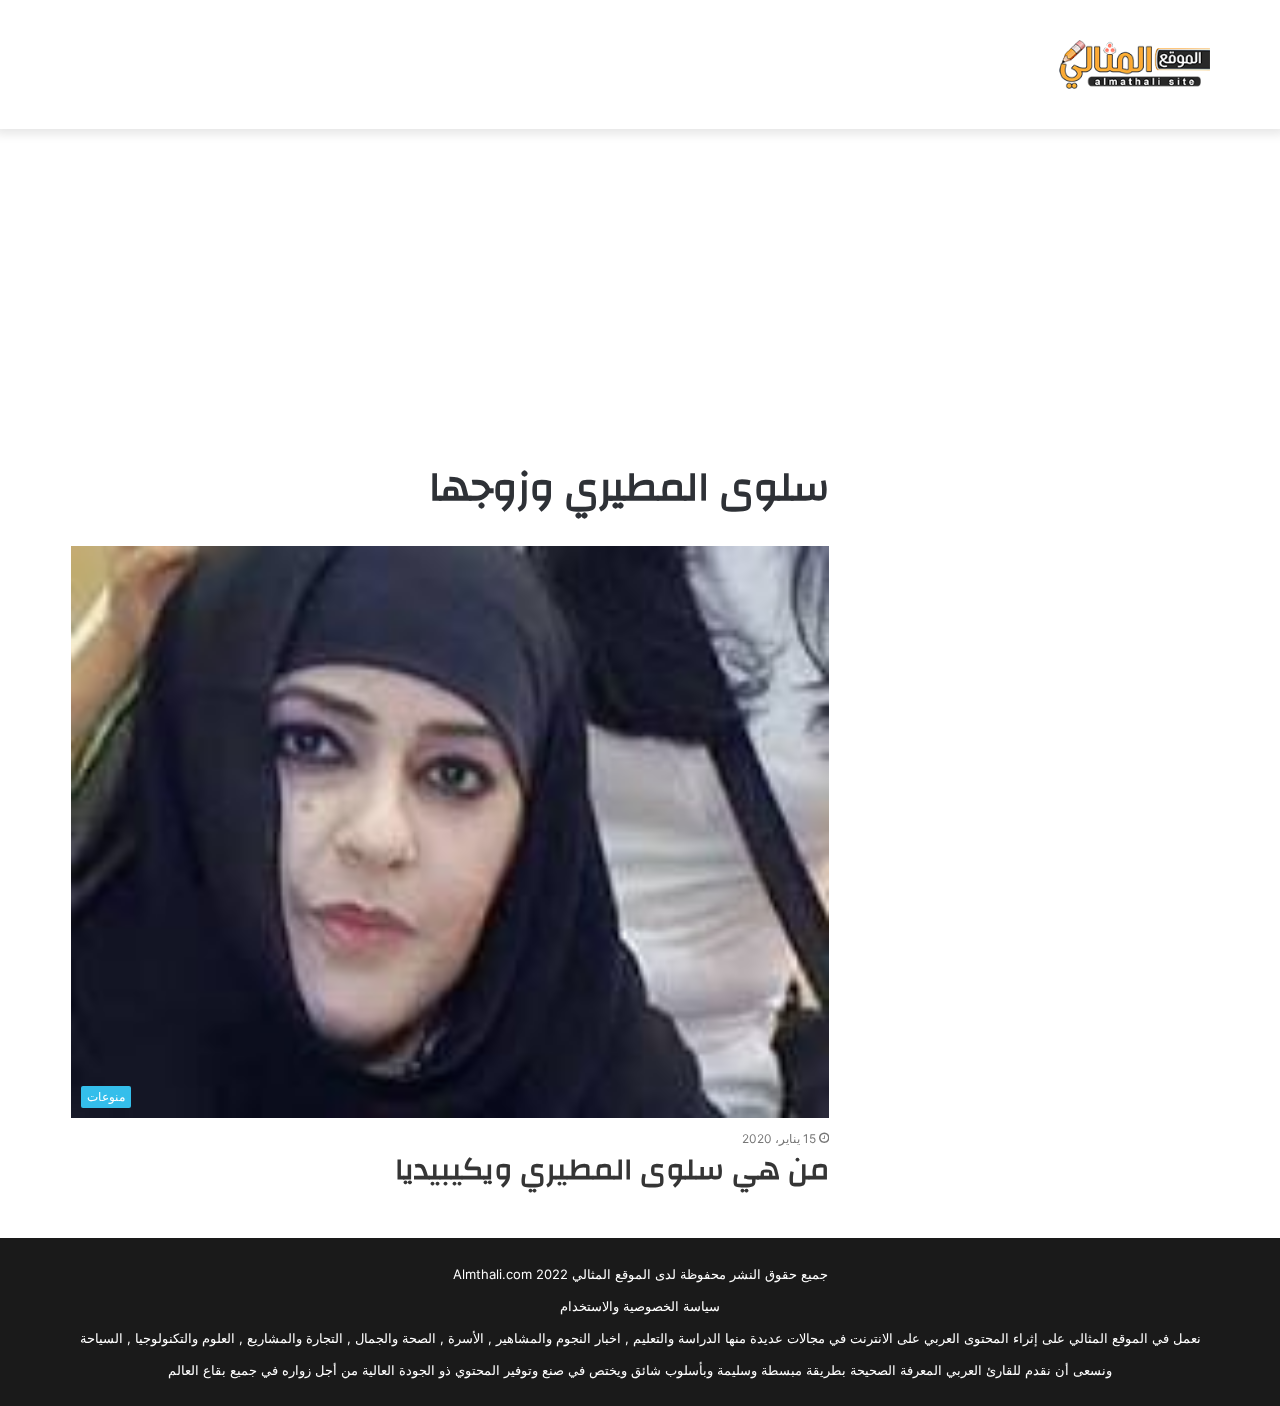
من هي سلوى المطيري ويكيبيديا (612, 1169)
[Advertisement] (640, 289)
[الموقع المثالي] (1132, 64)
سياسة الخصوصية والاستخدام (640, 1306)
